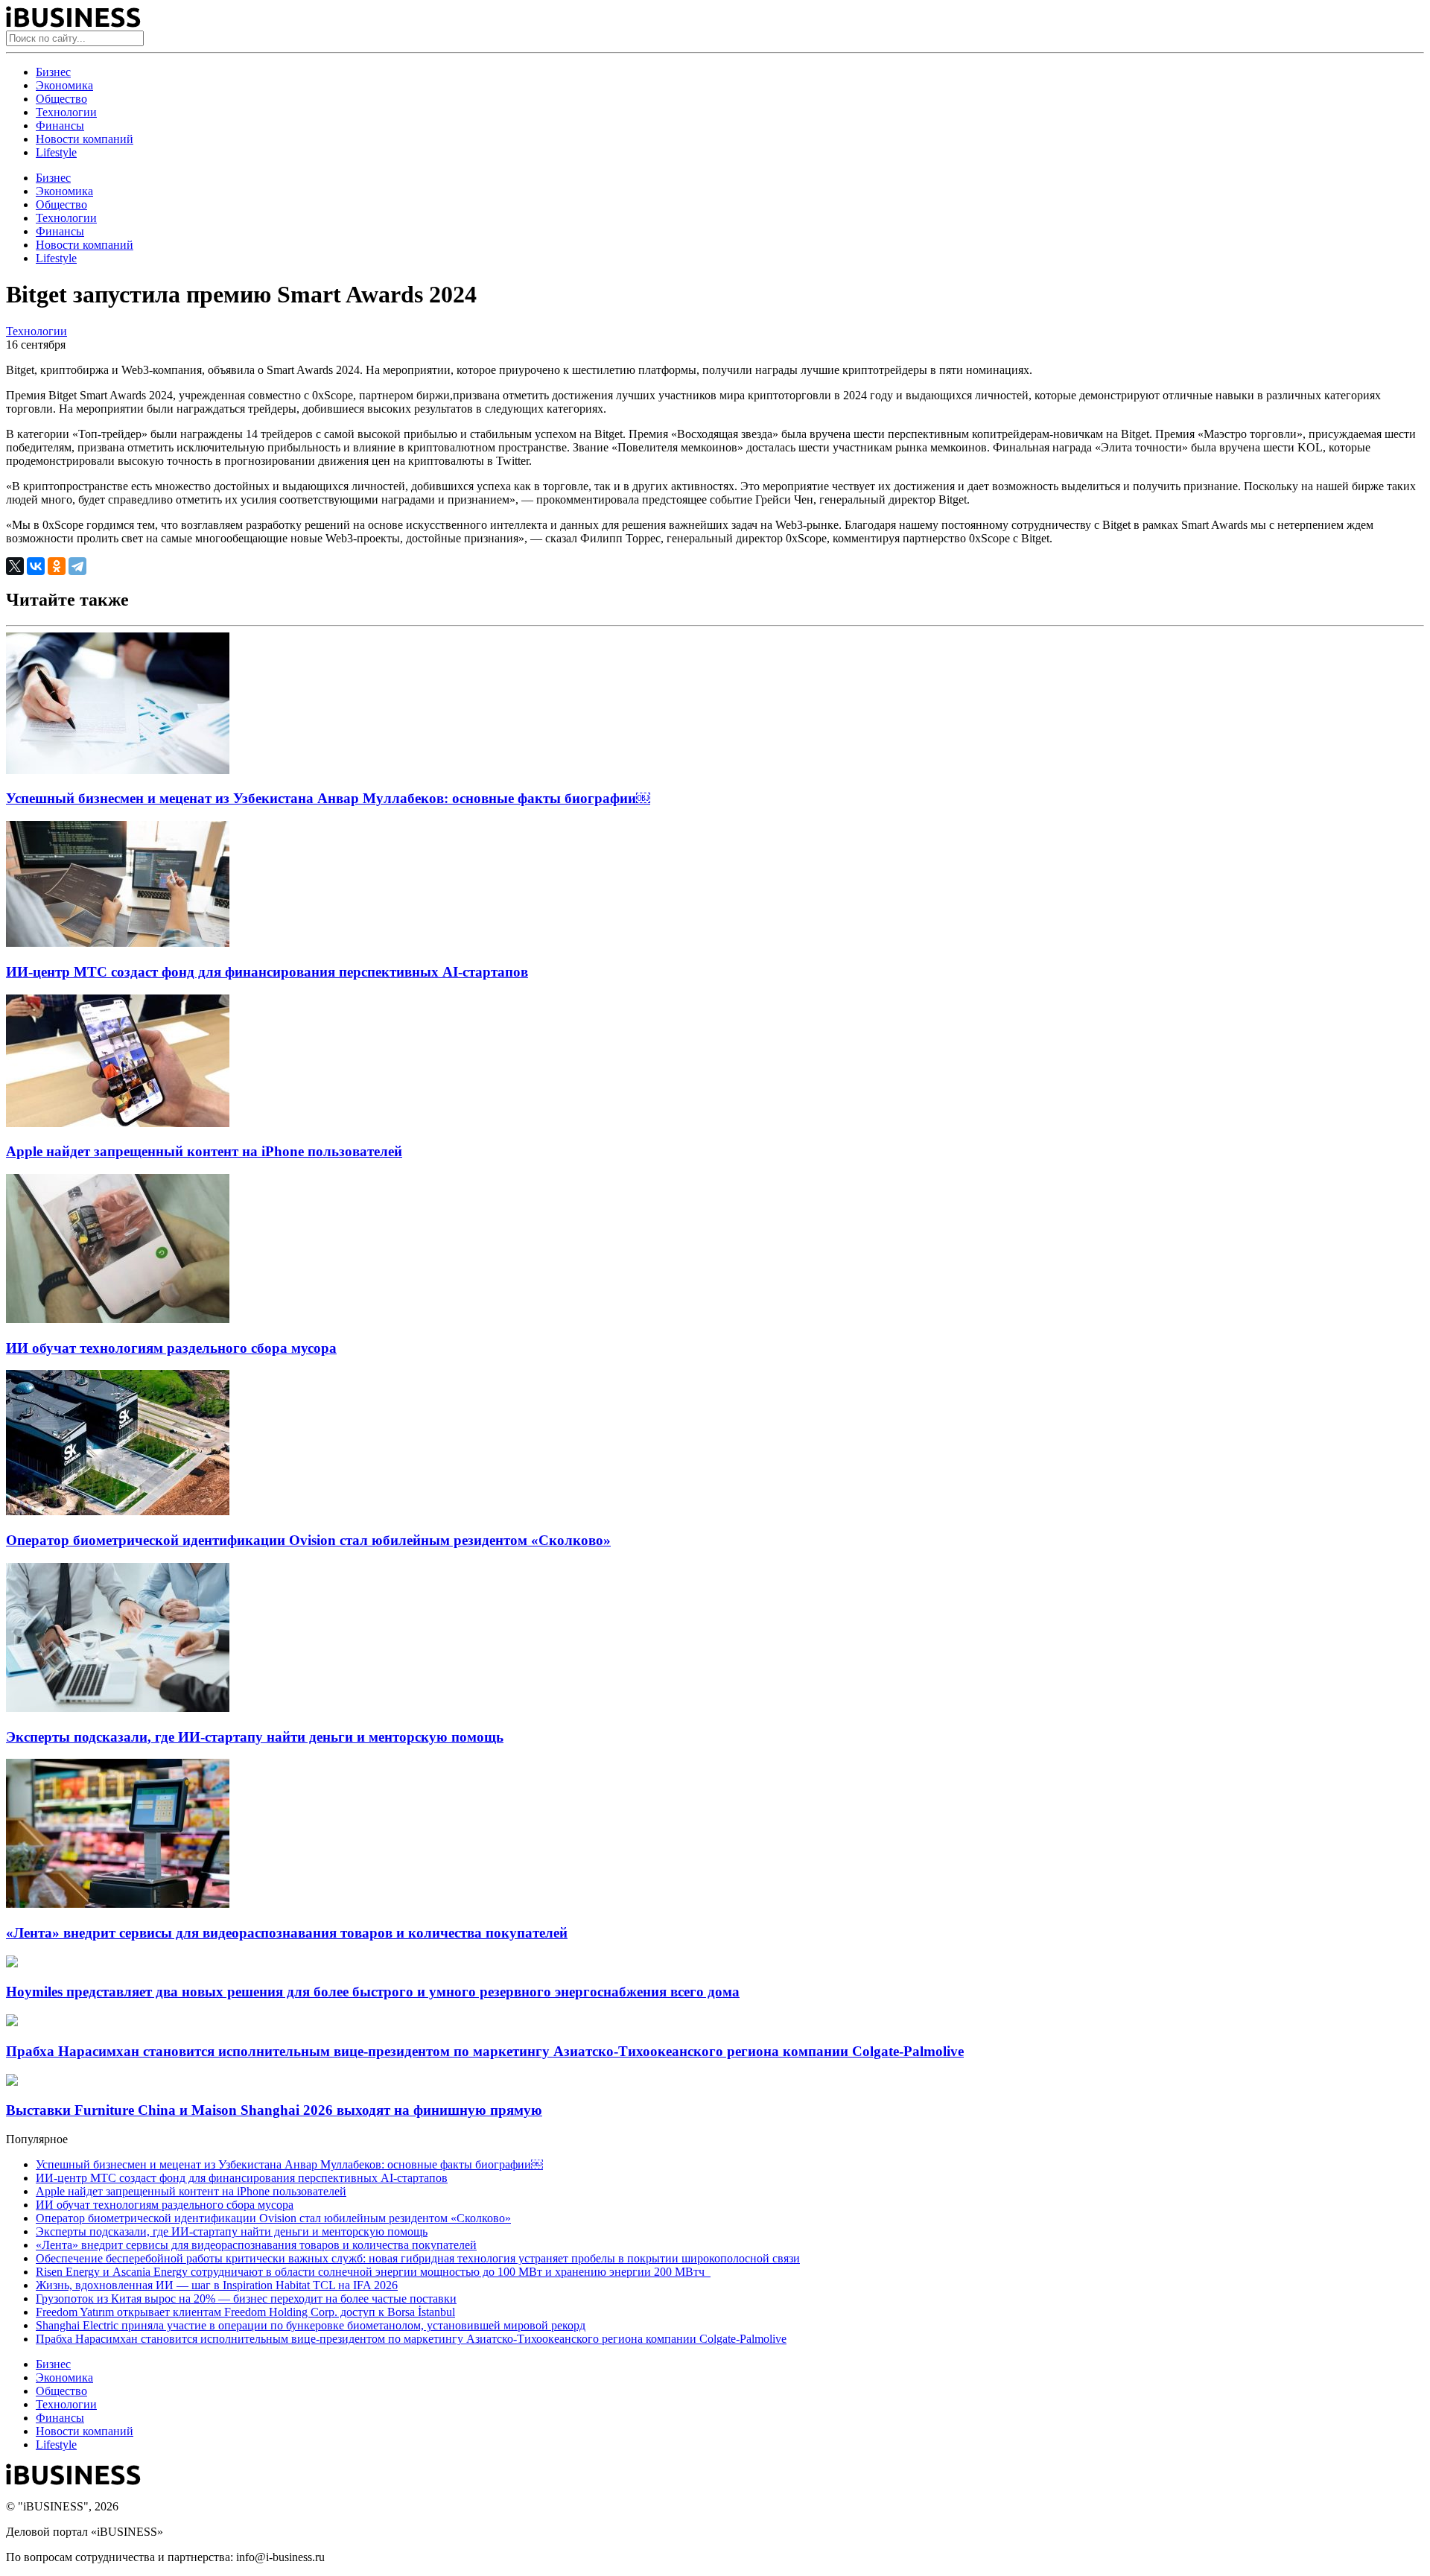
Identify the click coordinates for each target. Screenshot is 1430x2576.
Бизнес (53, 72)
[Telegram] (77, 566)
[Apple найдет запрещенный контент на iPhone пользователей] (118, 1123)
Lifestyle (56, 152)
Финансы (60, 126)
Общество (61, 99)
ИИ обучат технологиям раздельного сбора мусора (171, 1348)
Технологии (66, 112)
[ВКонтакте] (36, 566)
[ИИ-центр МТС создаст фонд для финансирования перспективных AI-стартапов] (118, 943)
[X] (15, 566)
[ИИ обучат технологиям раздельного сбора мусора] (118, 1319)
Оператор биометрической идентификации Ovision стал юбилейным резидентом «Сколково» (308, 1540)
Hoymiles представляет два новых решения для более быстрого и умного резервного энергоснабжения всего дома (373, 1992)
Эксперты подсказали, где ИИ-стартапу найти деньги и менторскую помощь (255, 1737)
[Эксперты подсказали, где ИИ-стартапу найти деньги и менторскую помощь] (118, 1708)
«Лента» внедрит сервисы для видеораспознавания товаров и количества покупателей (287, 1933)
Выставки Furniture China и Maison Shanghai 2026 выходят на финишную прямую (274, 2110)
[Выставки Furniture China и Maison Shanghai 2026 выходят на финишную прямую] (12, 2082)
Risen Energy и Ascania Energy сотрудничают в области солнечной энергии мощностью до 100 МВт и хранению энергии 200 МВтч (373, 2272)
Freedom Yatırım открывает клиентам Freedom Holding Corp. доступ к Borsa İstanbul (245, 2312)
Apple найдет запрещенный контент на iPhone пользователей (204, 1151)
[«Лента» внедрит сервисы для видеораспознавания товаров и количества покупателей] (118, 1904)
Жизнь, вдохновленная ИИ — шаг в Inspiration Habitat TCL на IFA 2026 (217, 2285)
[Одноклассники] (57, 566)
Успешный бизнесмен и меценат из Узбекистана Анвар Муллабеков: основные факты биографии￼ (328, 798)
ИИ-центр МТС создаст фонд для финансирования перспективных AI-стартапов (267, 972)
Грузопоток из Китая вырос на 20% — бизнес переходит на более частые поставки (246, 2299)
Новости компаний (85, 139)
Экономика (64, 85)
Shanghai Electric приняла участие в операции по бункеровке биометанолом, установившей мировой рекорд (311, 2325)
